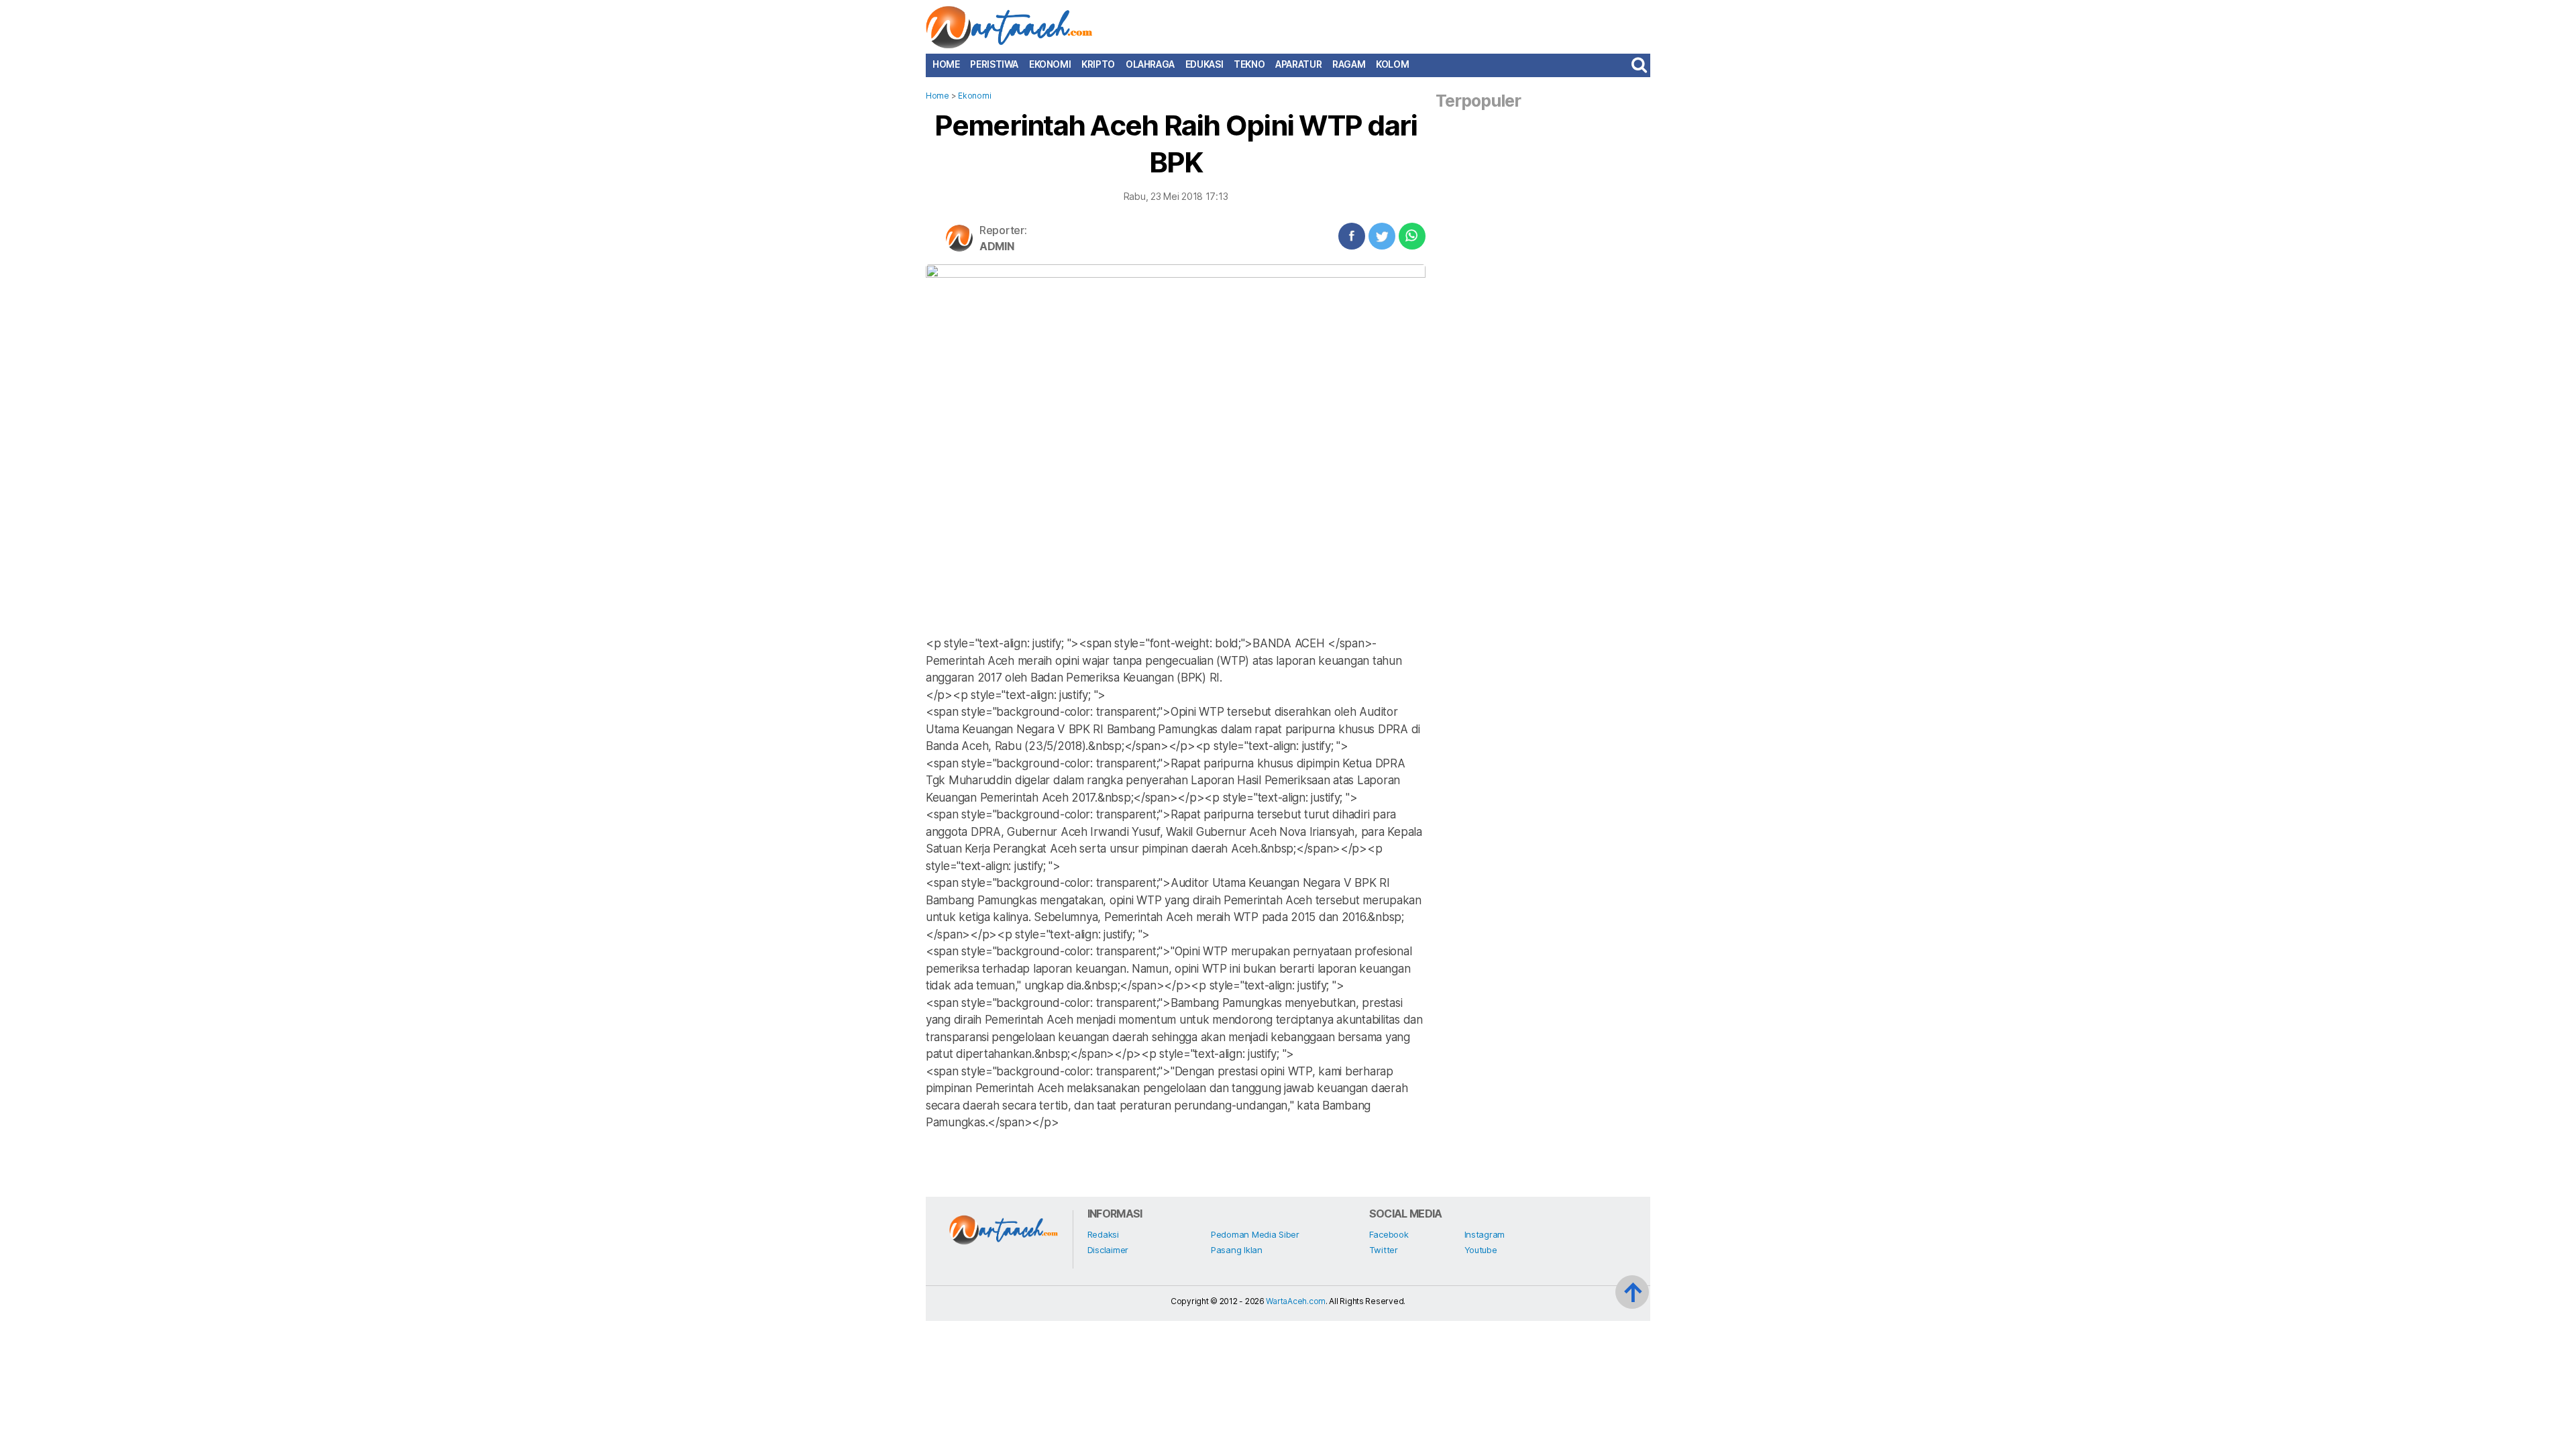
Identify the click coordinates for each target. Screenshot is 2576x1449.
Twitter (1384, 1250)
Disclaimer (1108, 1250)
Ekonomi (1050, 64)
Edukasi (1204, 64)
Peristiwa (994, 64)
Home (946, 64)
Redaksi (1103, 1234)
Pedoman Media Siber (1255, 1234)
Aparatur (1298, 64)
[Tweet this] (1382, 236)
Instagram (1485, 1234)
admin (997, 246)
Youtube (1481, 1250)
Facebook (1389, 1234)
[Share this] (1352, 236)
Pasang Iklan (1237, 1250)
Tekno (1249, 64)
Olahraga (1150, 64)
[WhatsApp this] (1412, 236)
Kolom (1392, 64)
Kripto (1098, 64)
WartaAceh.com (1296, 1301)
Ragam (1349, 64)
